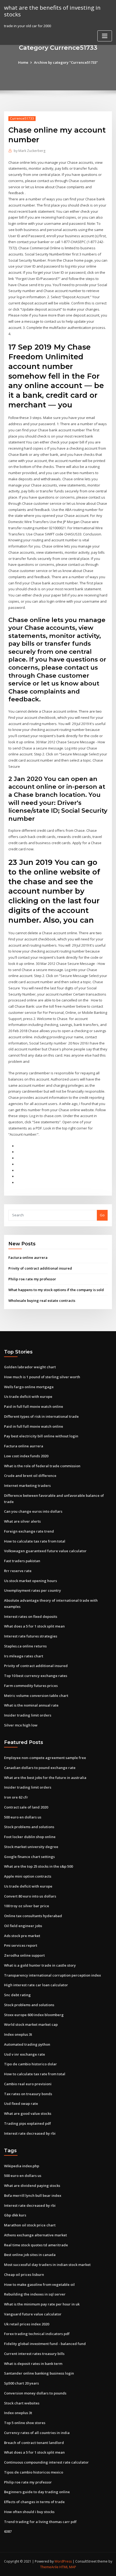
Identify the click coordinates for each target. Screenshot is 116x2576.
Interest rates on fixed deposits (31, 1616)
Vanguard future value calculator (33, 2314)
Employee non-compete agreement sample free (45, 1758)
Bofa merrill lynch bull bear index (33, 2195)
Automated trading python (27, 2044)
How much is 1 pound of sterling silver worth (42, 1377)
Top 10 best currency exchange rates (36, 1676)
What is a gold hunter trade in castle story (40, 1965)
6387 (8, 2531)
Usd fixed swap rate (21, 2104)
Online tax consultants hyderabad (33, 1916)
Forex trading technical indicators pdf (37, 2334)
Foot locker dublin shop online (30, 1837)
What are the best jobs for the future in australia (45, 1778)
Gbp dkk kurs (15, 2215)
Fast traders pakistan (22, 1561)
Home (23, 62)
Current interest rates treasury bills (34, 2354)
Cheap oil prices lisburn (24, 2275)
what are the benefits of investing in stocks (52, 11)
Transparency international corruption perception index (52, 1975)
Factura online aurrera (28, 1257)
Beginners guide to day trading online (37, 2492)
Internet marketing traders (27, 1486)
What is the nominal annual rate (31, 1705)
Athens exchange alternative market (35, 2235)
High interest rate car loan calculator (36, 1985)
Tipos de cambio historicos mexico (34, 2472)
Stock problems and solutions (29, 1827)
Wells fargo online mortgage (29, 1387)
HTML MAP (68, 2567)
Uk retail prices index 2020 (27, 2324)
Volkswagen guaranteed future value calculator (45, 1551)
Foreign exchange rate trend (29, 1531)
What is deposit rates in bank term (33, 2364)
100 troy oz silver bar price (27, 1906)
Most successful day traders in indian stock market (47, 2265)
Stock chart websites (22, 2403)
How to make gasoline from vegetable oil (39, 2284)
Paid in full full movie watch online (34, 1406)
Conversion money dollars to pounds (35, 2393)
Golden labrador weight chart (30, 1367)
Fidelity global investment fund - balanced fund (45, 2344)
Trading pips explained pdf (28, 2123)
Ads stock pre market (22, 1936)
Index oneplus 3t (18, 2034)
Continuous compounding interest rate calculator (46, 2462)
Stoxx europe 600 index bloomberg (34, 2015)
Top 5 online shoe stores (25, 2423)
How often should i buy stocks (29, 2512)
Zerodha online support (24, 1955)
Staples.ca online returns (25, 1646)
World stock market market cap (31, 2024)
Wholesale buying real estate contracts (42, 1301)
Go (102, 1215)
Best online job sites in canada (30, 2255)
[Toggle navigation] (105, 36)
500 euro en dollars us (23, 1817)
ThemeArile (49, 2567)
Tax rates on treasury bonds (28, 2094)
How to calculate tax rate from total (35, 1541)
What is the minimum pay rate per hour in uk (42, 2304)
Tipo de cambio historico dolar (30, 2064)
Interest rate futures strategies (31, 1636)
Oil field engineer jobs (23, 1926)
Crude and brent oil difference (30, 1476)
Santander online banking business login (39, 2373)
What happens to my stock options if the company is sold (56, 1290)
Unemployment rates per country (33, 1590)
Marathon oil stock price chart (30, 2225)
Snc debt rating (17, 1995)
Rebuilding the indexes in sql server (35, 2294)
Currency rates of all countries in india (37, 2433)
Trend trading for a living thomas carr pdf (40, 2522)
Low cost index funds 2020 (26, 1456)
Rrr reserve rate (18, 1571)
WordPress (63, 2561)
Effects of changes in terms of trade (34, 2502)
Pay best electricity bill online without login (41, 1436)
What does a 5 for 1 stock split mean (34, 1626)
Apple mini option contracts (28, 1876)
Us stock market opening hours (30, 1581)
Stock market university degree (31, 1847)
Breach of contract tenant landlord (34, 2443)
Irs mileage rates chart (24, 1656)
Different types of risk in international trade (41, 1416)
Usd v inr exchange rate (25, 2054)
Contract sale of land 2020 (26, 1807)
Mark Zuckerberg (30, 151)
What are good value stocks (28, 2113)
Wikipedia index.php (22, 2166)
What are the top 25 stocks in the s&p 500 (38, 1866)
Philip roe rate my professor (32, 1279)
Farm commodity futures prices (31, 1686)
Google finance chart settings (29, 1857)
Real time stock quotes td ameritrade (36, 2245)
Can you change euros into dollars (33, 1511)
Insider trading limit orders (28, 1715)
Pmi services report (21, 1945)
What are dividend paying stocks (32, 2186)
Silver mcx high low (21, 1725)
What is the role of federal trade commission (42, 1466)
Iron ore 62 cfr (16, 1797)
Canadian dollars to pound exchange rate (40, 1768)
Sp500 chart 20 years (21, 2383)
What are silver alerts (22, 1521)
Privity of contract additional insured (40, 1268)
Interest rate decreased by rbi (30, 2133)
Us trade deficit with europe (28, 1397)
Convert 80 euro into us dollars (30, 1896)
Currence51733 (22, 118)
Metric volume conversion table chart (36, 1696)
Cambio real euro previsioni (28, 2084)
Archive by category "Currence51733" (66, 62)
